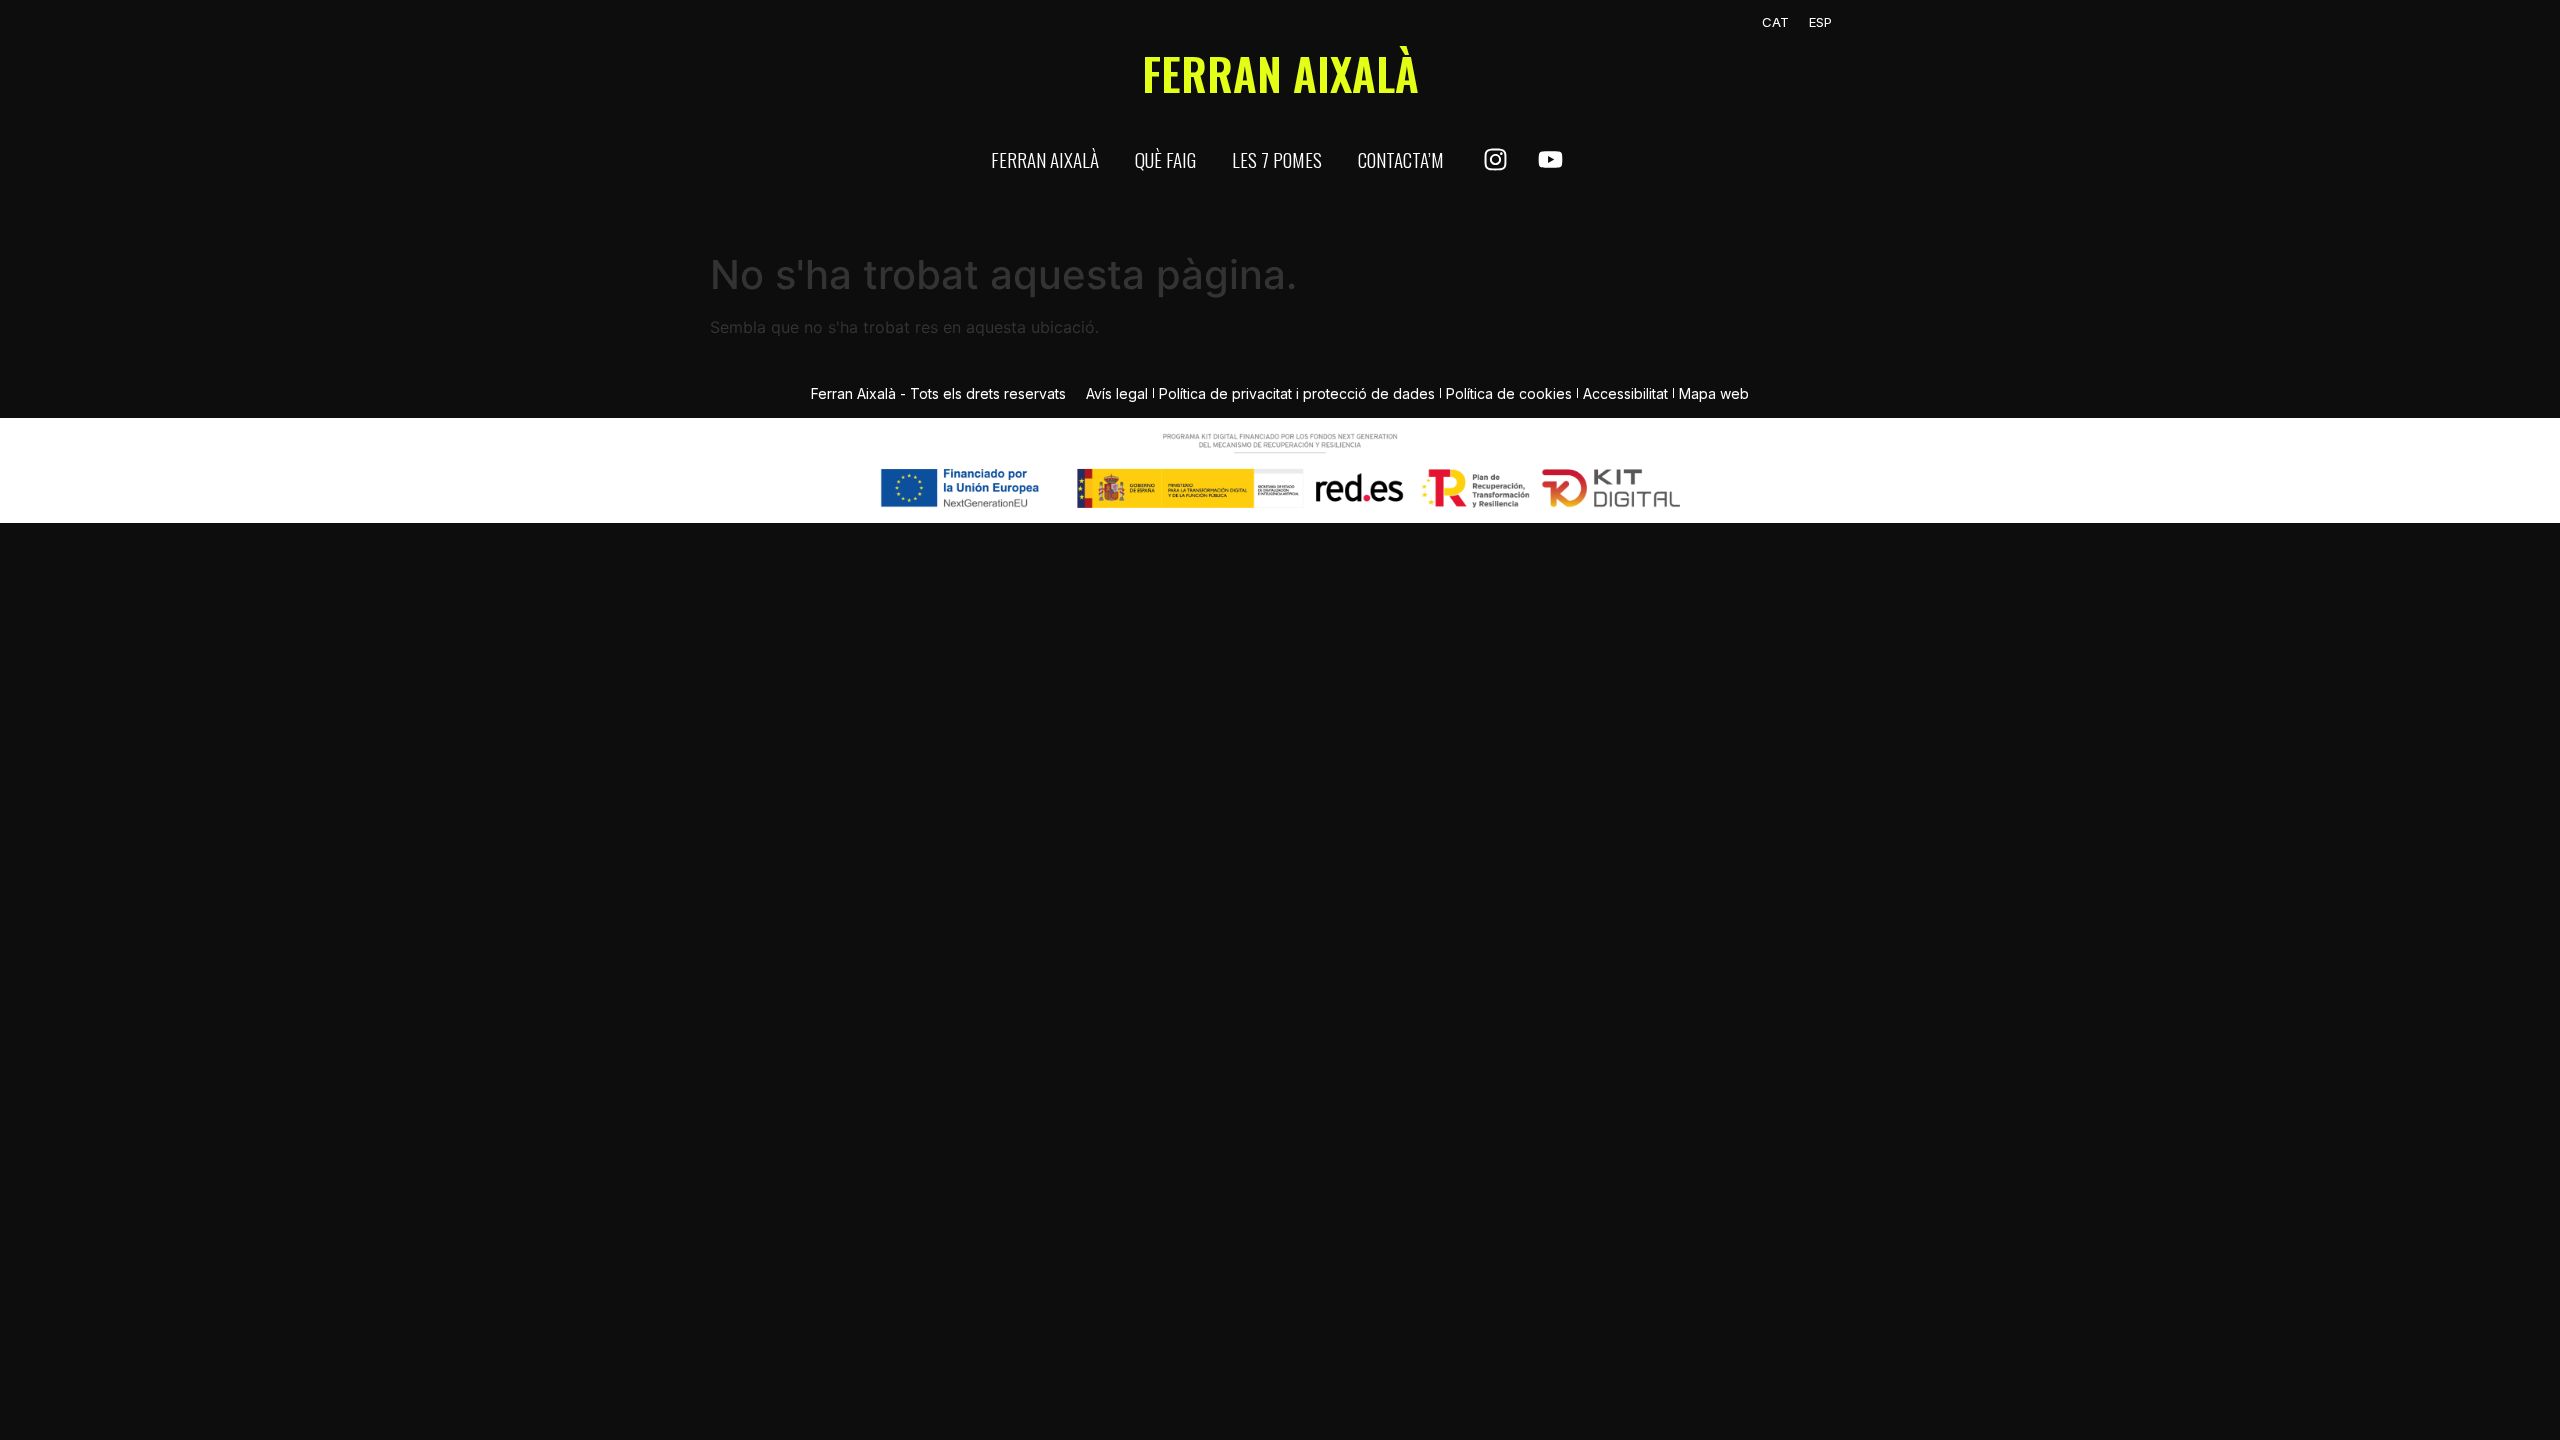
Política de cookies (1509, 393)
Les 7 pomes (1277, 159)
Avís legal (1117, 393)
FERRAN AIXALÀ (1280, 73)
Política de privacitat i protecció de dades (1297, 393)
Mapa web (1714, 393)
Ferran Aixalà (1045, 159)
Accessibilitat (1625, 393)
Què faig (1165, 159)
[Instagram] (1495, 160)
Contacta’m (1401, 159)
